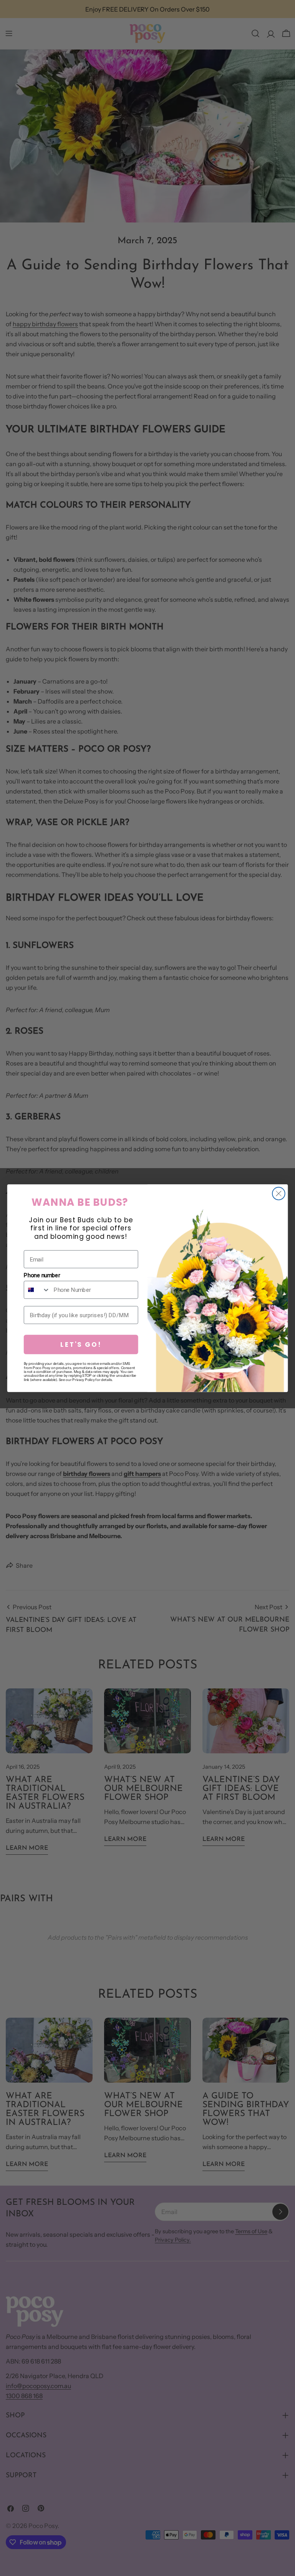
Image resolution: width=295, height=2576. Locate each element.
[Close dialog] (279, 1193)
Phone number (42, 1275)
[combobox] (37, 1290)
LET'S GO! (81, 1344)
